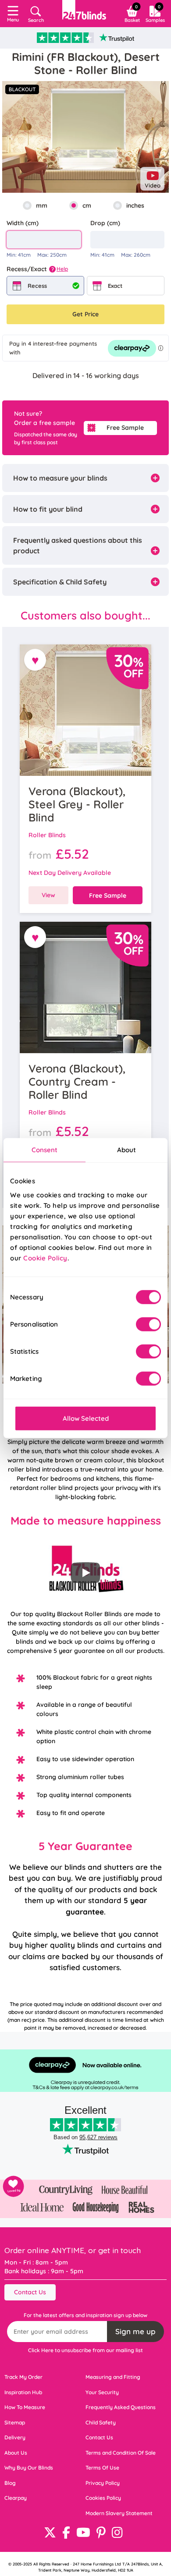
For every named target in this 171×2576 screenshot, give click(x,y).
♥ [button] (35, 660)
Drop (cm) (105, 223)
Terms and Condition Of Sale (121, 2453)
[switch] (148, 1324)
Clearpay (16, 2498)
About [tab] (127, 1150)
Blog (10, 2483)
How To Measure (25, 2407)
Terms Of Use (102, 2468)
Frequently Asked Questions (121, 2407)
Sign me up (135, 2331)
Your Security (102, 2392)
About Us (16, 2453)
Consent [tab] (45, 1150)
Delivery (15, 2437)
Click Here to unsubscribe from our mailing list (85, 2350)
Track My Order (23, 2377)
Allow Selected (86, 1418)
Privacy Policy (103, 2483)
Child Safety (101, 2422)
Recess (37, 286)
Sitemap (15, 2422)
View (48, 895)
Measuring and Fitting (113, 2377)
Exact (115, 286)
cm (87, 205)
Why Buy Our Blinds (29, 2468)
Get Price (85, 314)
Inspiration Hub (23, 2392)
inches (135, 205)
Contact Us (30, 2292)
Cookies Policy (103, 2498)
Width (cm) (23, 223)
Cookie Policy (45, 1258)
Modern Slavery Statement (119, 2513)
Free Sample (125, 428)
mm (42, 205)
